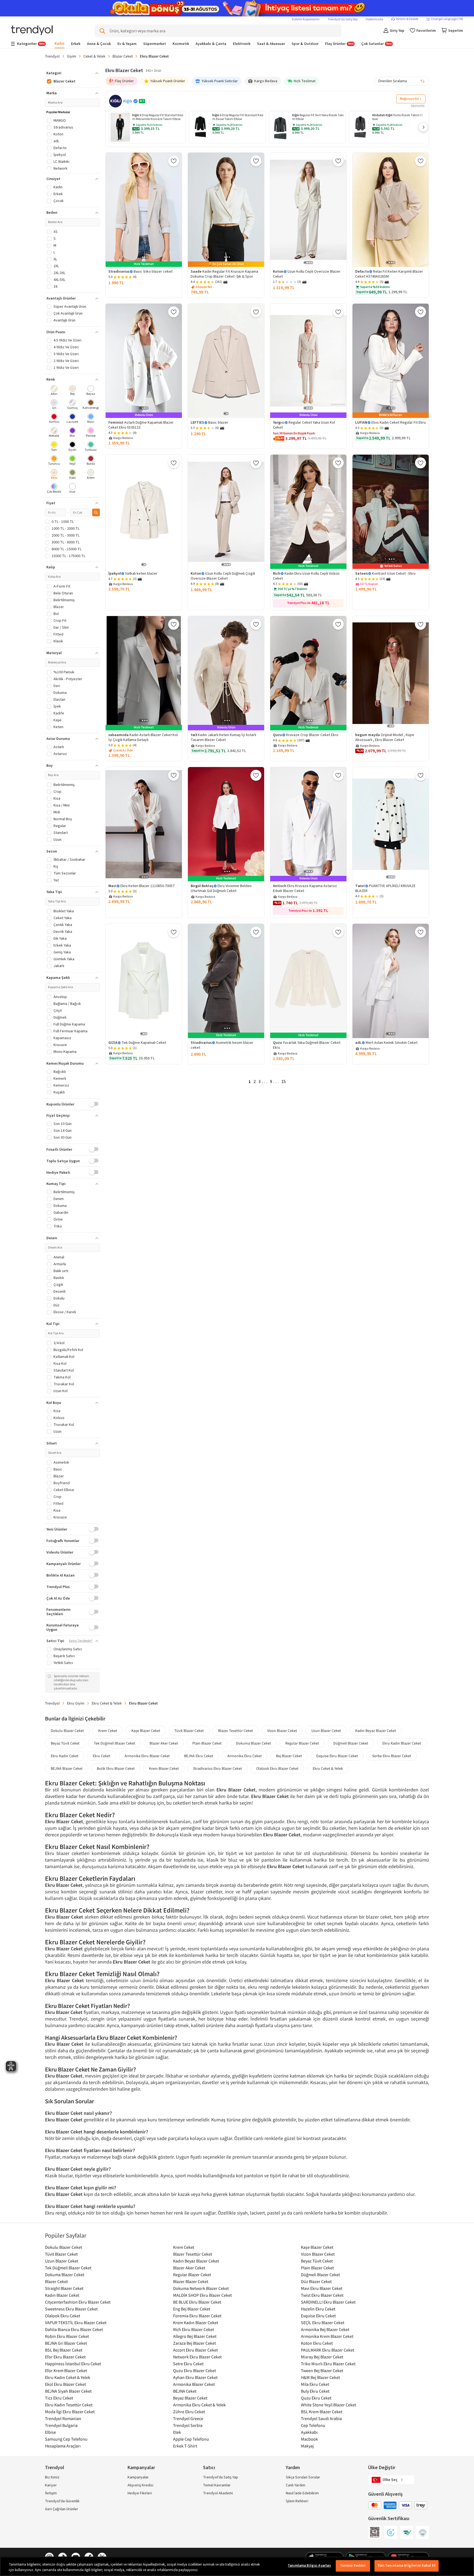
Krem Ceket (108, 1731)
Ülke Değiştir (382, 2468)
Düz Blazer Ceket (316, 2281)
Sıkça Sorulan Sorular (303, 2477)
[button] (423, 127)
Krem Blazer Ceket (164, 1768)
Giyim (72, 56)
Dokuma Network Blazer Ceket (201, 2288)
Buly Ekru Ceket (315, 2391)
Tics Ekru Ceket (59, 2398)
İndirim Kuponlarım (306, 19)
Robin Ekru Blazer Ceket (67, 2336)
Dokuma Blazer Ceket (253, 1743)
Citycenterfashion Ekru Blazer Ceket (78, 2302)
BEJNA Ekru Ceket (199, 1756)
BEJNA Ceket (185, 2391)
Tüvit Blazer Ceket (189, 1731)
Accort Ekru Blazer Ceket (195, 2350)
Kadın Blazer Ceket (62, 2295)
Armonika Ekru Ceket (245, 1756)
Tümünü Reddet (353, 2566)
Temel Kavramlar (217, 2485)
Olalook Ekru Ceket (63, 2316)
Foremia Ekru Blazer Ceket (197, 2316)
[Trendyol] (32, 31)
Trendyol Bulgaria (61, 2425)
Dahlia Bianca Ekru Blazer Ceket (74, 2329)
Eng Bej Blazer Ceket (192, 2309)
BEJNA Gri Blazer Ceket (66, 2343)
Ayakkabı (309, 2432)
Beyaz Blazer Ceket (190, 2398)
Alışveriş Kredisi (140, 2485)
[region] (237, 2566)
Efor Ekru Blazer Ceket (65, 2357)
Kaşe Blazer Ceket (146, 1731)
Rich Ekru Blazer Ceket (194, 2329)
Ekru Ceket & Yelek (107, 1703)
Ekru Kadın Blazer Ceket (402, 1743)
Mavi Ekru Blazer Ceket (322, 2288)
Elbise (50, 2432)
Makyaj (307, 2446)
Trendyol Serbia (188, 2425)
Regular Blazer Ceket (302, 1743)
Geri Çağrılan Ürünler (62, 2509)
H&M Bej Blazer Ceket (320, 2377)
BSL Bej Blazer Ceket (64, 2350)
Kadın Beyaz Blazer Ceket (376, 1731)
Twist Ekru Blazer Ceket (322, 2295)
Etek (177, 2432)
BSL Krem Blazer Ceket (322, 2412)
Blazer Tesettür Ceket (235, 1731)
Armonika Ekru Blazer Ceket (147, 1756)
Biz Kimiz (52, 2477)
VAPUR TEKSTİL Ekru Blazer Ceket (76, 2323)
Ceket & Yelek (94, 56)
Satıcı (209, 2468)
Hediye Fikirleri (140, 2493)
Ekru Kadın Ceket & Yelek (68, 2377)
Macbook (309, 2439)
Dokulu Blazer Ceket (67, 1731)
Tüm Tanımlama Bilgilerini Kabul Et (407, 2566)
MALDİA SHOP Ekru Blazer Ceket (202, 2295)
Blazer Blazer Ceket (191, 2281)
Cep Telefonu (313, 2425)
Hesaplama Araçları (63, 2446)
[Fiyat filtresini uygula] (96, 512)
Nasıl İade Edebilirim (302, 2493)
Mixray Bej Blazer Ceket (322, 2357)
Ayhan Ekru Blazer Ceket (195, 2377)
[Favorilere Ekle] (174, 161)
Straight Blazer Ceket (64, 2288)
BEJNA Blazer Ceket (67, 1768)
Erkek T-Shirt (185, 2446)
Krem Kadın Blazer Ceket (196, 2323)
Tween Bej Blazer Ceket (322, 2370)
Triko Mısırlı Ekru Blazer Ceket (328, 2364)
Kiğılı (128, 101)
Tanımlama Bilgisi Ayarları (309, 2566)
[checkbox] (54, 391)
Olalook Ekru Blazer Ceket (277, 1768)
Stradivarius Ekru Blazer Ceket (218, 1768)
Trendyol (52, 56)
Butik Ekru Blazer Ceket (116, 1768)
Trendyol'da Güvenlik (62, 2501)
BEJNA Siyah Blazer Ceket (68, 2391)
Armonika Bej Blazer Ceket (325, 2329)
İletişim (51, 2493)
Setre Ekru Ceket (188, 2364)
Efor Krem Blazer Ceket (66, 2370)
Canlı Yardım (296, 2485)
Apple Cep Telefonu (191, 2439)
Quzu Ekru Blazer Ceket (194, 2370)
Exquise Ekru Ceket (318, 2316)
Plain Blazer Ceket (207, 1743)
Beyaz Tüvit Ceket (65, 1743)
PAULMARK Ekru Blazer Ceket (328, 2350)
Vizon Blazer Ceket (282, 1731)
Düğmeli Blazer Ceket (351, 1743)
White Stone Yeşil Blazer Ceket (328, 2405)
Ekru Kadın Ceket (65, 1756)
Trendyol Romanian (63, 2418)
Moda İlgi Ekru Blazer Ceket (70, 2412)
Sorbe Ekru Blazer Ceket (392, 1756)
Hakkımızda (374, 19)
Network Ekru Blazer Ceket (197, 2357)
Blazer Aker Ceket (164, 1743)
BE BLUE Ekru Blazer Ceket (197, 2302)
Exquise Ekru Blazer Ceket (337, 1756)
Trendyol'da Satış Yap (343, 19)
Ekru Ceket (101, 1756)
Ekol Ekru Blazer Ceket (65, 2384)
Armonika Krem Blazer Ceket (327, 2336)
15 (284, 1082)
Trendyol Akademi (218, 2493)
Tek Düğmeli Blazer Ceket (115, 1743)
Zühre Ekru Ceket (189, 2412)
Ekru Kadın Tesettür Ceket (69, 2405)
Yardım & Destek (407, 19)
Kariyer (51, 2485)
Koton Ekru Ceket (317, 2343)
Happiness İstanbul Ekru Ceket (73, 2364)
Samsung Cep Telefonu (66, 2439)
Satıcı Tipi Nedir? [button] (81, 1641)
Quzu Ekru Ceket (316, 2398)
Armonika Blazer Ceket (194, 2384)
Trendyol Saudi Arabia (321, 2418)
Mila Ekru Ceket (315, 2384)
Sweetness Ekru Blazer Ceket (71, 2309)
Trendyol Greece (188, 2418)
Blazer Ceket (123, 56)
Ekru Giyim (76, 1703)
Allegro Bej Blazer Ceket (195, 2336)
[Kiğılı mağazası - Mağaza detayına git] (115, 101)
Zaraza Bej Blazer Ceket (194, 2343)
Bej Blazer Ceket (289, 1756)
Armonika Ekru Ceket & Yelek (199, 2405)
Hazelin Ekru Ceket (318, 2309)
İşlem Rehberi (297, 2501)
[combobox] (402, 81)
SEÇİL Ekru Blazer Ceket (323, 2323)
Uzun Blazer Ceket (326, 1731)
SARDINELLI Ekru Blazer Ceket (328, 2302)
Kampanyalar (138, 2477)
